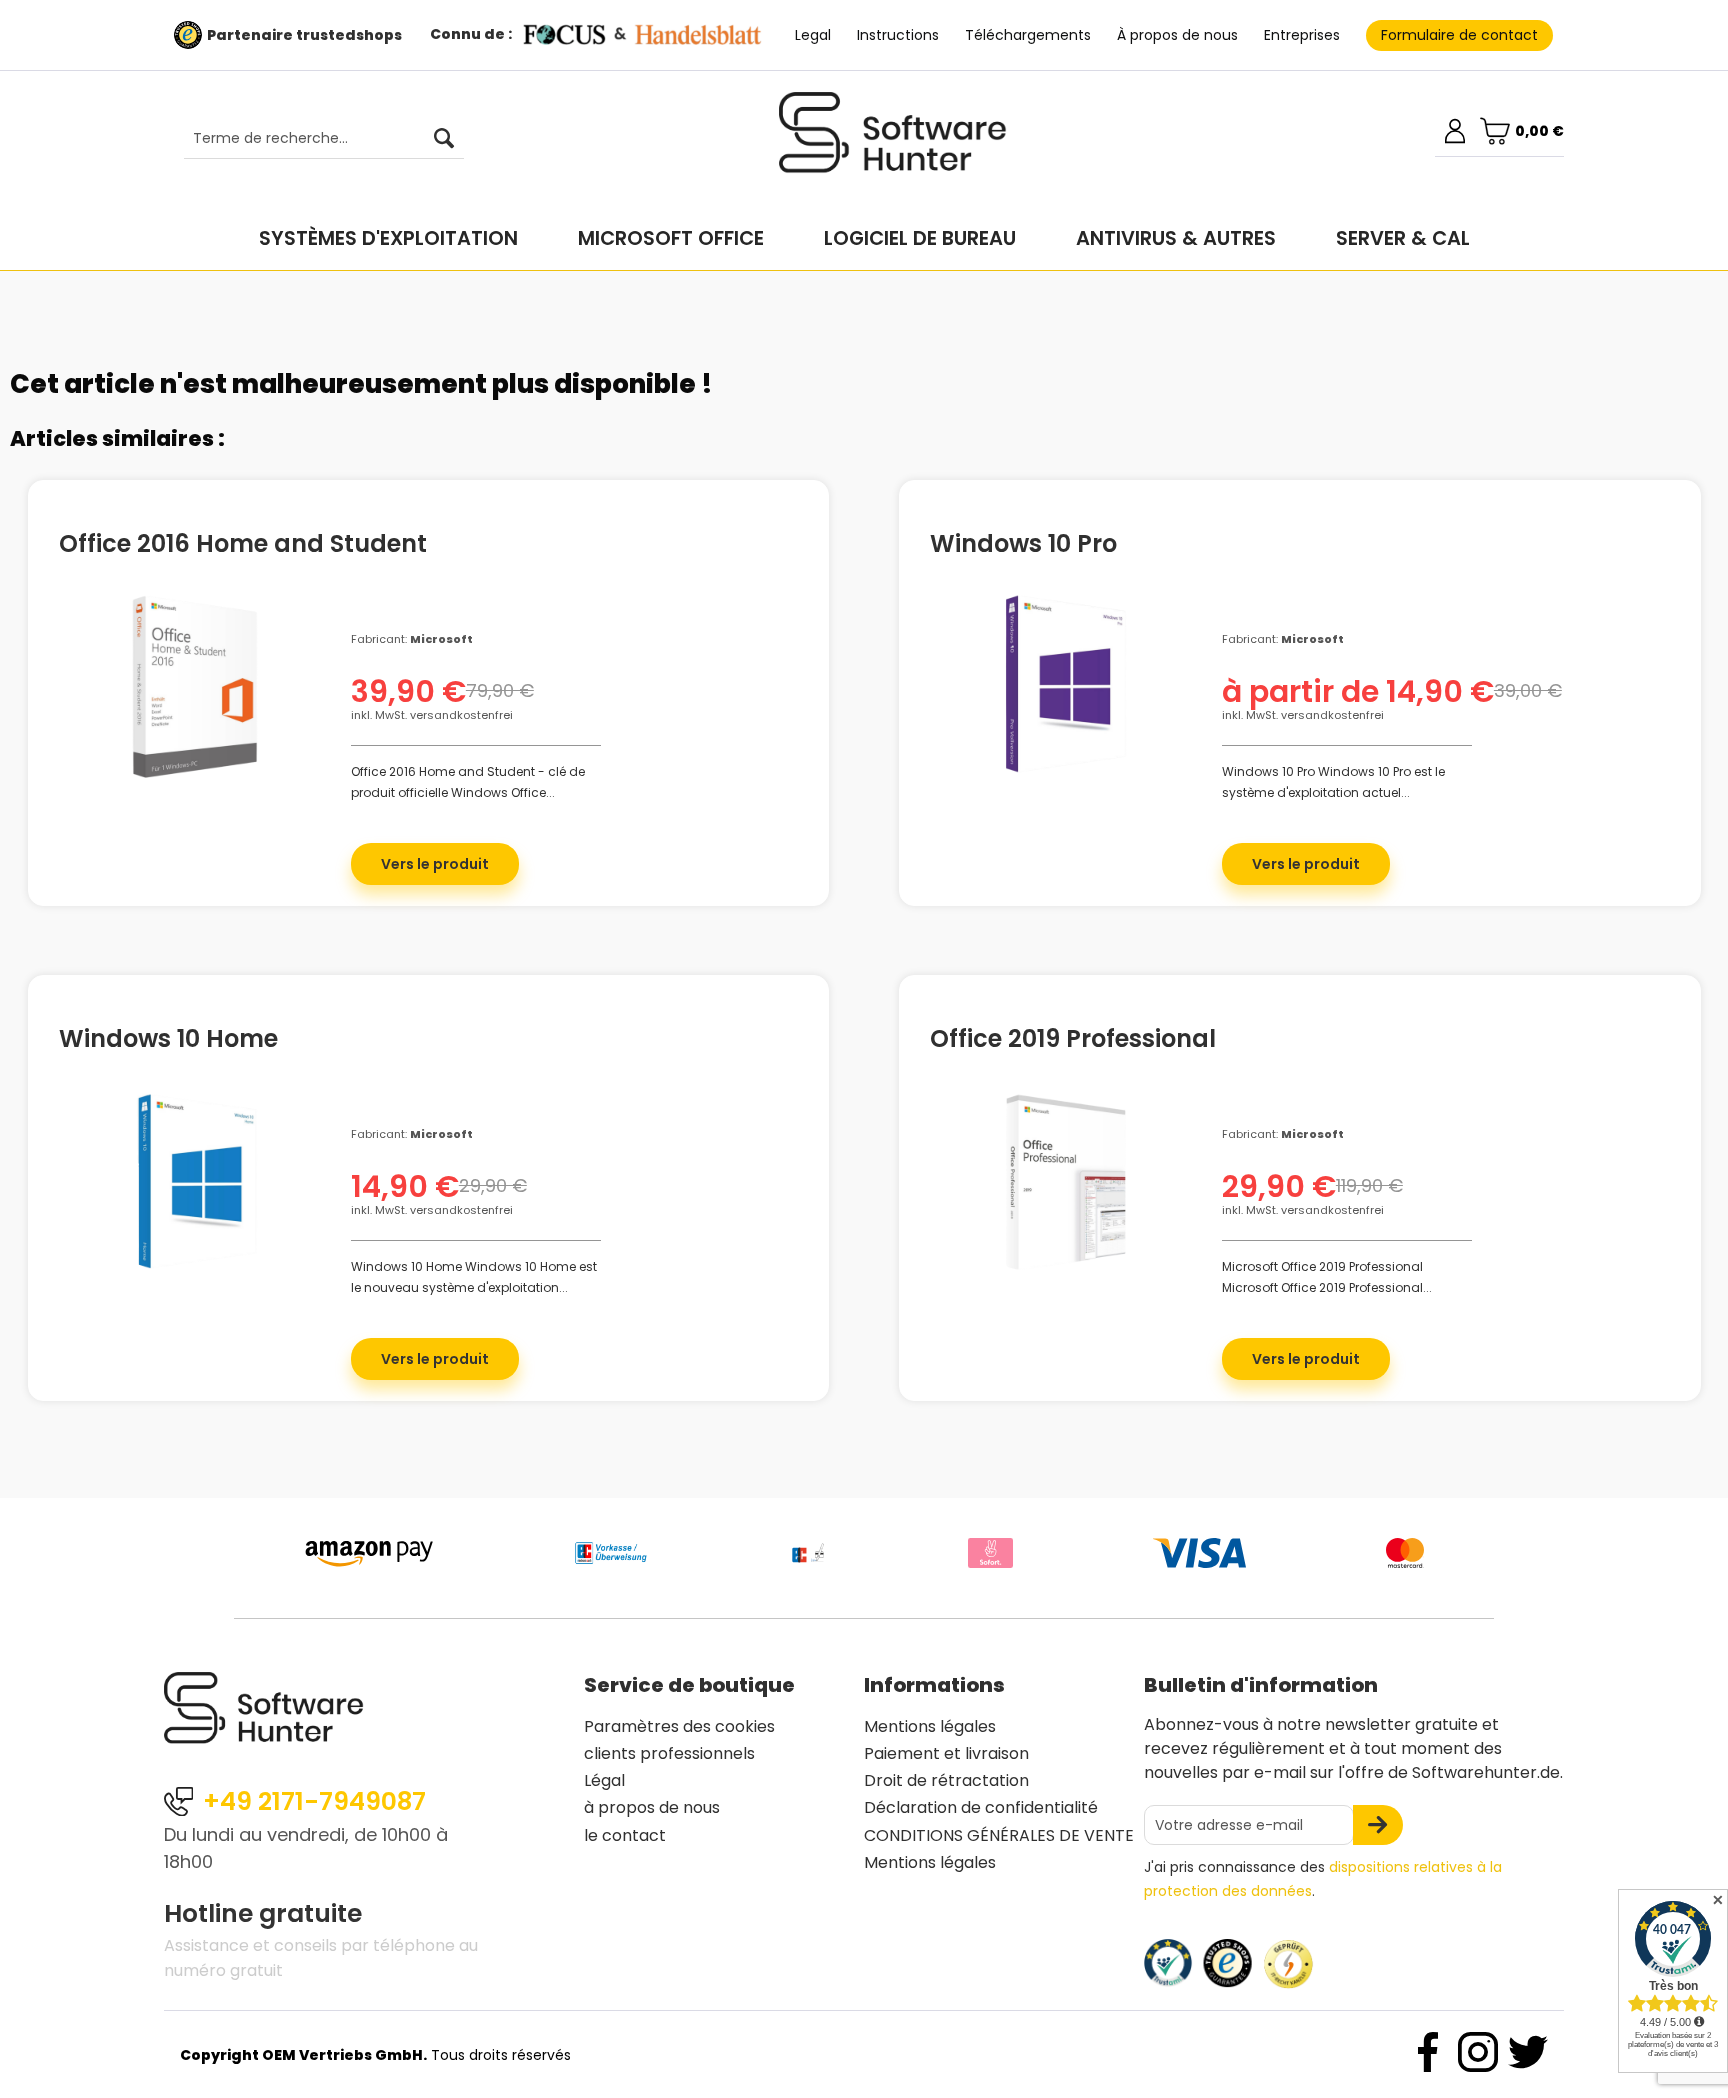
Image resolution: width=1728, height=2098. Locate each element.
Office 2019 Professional (1073, 1036)
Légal (604, 1780)
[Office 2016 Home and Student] (195, 690)
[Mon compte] (1455, 131)
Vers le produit (435, 864)
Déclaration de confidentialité (981, 1807)
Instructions (898, 35)
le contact (625, 1835)
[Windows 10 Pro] (1066, 690)
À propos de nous (1177, 35)
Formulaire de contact (1459, 35)
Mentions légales (930, 1726)
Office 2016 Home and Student (243, 541)
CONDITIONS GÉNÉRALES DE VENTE (999, 1835)
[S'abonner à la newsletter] (1378, 1825)
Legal (813, 35)
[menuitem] (314, 139)
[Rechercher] (444, 139)
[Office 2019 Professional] (1066, 1185)
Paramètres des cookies (679, 1726)
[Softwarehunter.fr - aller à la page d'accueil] (893, 141)
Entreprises (1302, 35)
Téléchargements (1028, 35)
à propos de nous (652, 1807)
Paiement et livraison (946, 1753)
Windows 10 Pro (1023, 541)
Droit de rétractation (946, 1780)
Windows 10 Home (168, 1036)
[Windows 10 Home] (195, 1185)
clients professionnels (669, 1753)
